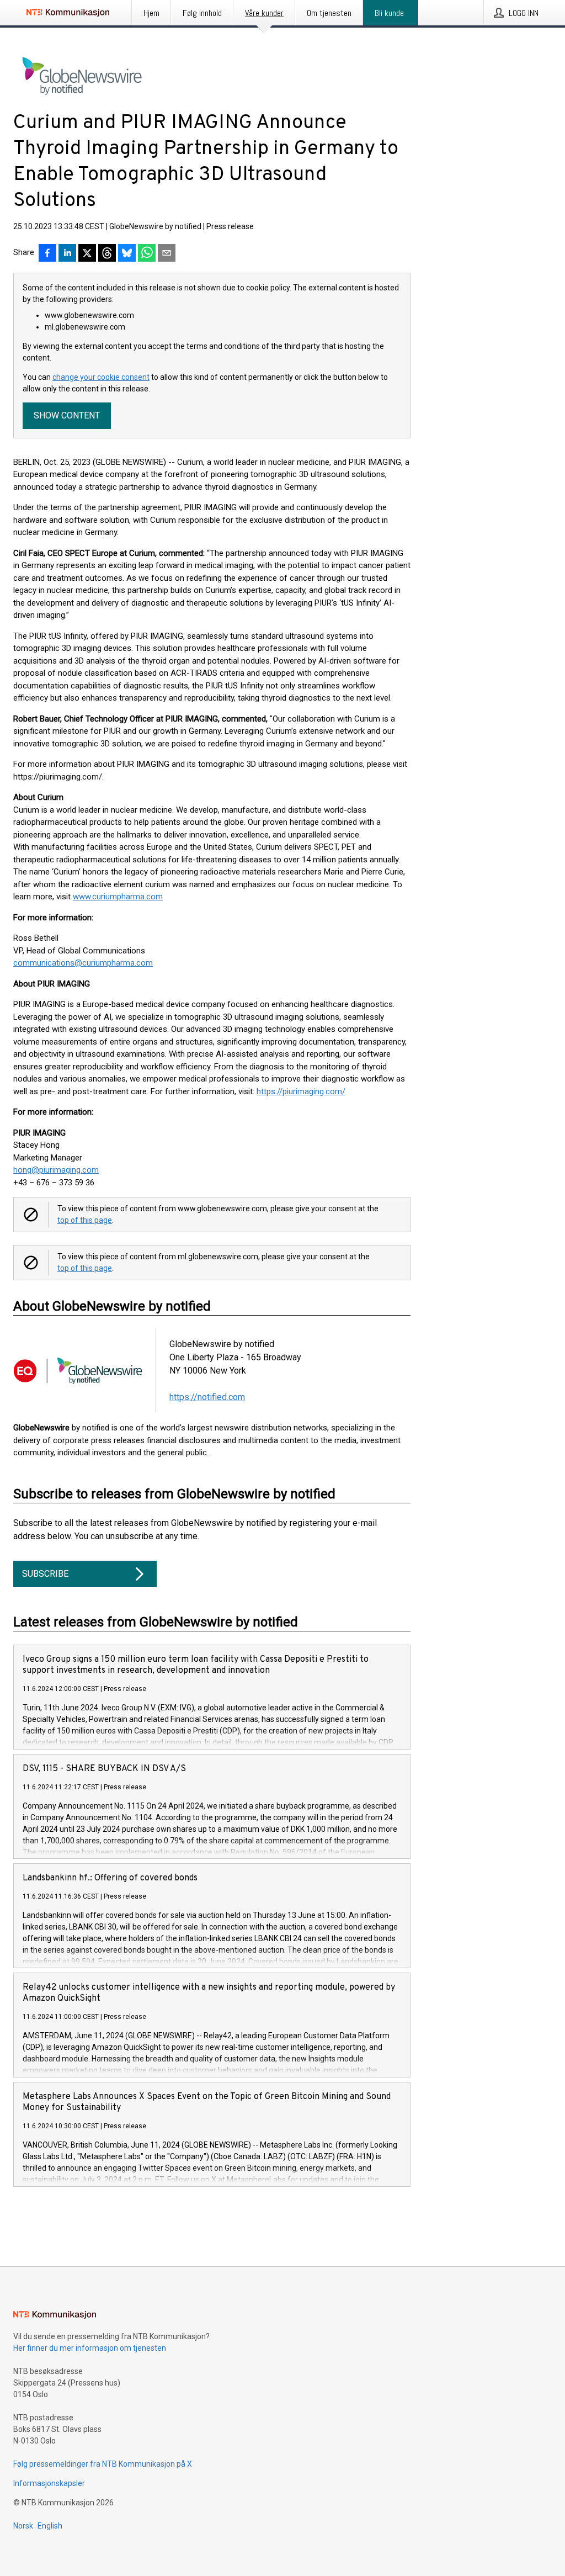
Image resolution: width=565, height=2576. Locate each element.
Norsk (23, 2526)
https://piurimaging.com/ (301, 1091)
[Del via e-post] (167, 254)
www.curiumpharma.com (118, 897)
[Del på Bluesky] (127, 254)
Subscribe (45, 1574)
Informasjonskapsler (49, 2483)
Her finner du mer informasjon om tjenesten (90, 2348)
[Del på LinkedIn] (67, 254)
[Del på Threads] (107, 254)
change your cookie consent (101, 377)
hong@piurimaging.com (56, 1170)
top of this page (85, 1220)
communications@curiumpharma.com (83, 963)
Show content (67, 415)
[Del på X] (87, 254)
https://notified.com (207, 1397)
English (50, 2526)
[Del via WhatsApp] (147, 254)
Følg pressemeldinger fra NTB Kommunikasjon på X (103, 2464)
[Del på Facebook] (47, 254)
